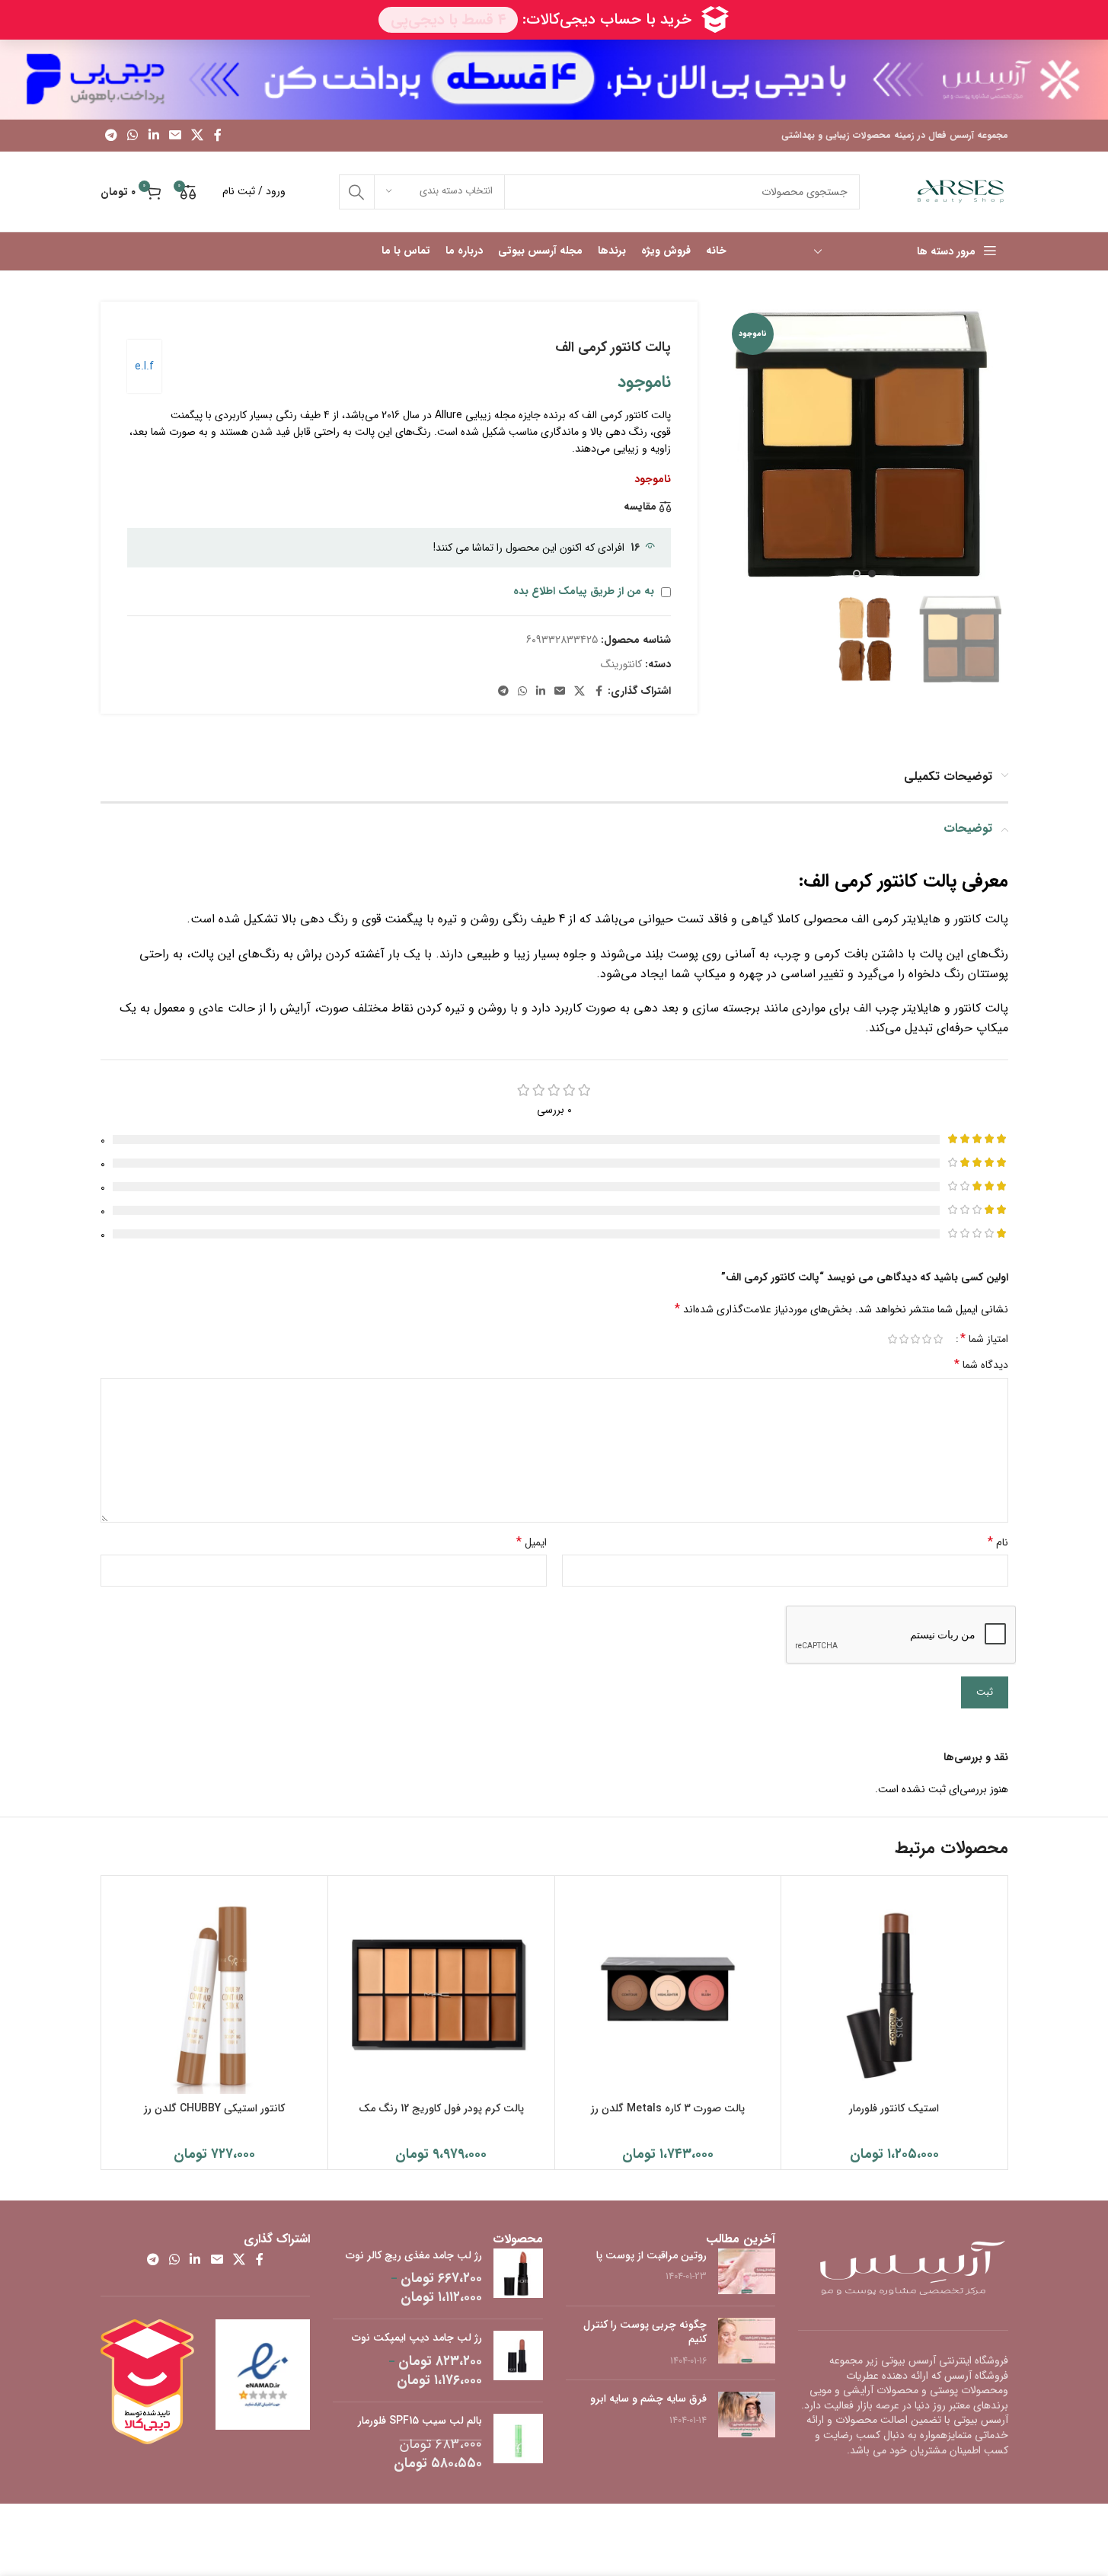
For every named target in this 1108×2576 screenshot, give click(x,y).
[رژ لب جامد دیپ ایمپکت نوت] (518, 2360)
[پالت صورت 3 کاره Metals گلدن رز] (668, 1989)
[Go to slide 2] (857, 574)
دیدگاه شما (981, 1365)
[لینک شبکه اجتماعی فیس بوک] (218, 136)
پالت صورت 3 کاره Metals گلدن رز (668, 2108)
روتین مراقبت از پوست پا (651, 2255)
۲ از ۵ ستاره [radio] (927, 1339)
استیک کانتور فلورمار (894, 2108)
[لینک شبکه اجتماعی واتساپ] (133, 136)
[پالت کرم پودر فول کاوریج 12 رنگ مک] (441, 1989)
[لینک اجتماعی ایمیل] (175, 136)
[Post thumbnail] (747, 2271)
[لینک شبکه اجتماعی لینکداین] (153, 136)
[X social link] (198, 136)
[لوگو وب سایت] (961, 191)
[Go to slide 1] (872, 574)
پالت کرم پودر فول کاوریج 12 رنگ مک (441, 2108)
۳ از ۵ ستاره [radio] (916, 1339)
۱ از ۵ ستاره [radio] (939, 1339)
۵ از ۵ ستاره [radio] (893, 1339)
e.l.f (144, 366)
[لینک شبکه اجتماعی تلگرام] (112, 136)
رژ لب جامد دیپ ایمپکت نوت (417, 2338)
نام (998, 1542)
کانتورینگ (621, 664)
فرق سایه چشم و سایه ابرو (648, 2399)
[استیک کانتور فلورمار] (894, 1989)
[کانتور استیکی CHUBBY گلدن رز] (215, 1989)
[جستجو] (356, 192)
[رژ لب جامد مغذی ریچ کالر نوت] (518, 2278)
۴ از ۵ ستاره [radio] (904, 1339)
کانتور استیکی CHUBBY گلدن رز (214, 2108)
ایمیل (532, 1542)
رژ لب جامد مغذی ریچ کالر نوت (414, 2256)
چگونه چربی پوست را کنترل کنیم (645, 2332)
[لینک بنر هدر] (554, 80)
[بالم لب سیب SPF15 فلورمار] (518, 2443)
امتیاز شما (984, 1339)
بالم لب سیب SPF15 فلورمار (420, 2421)
